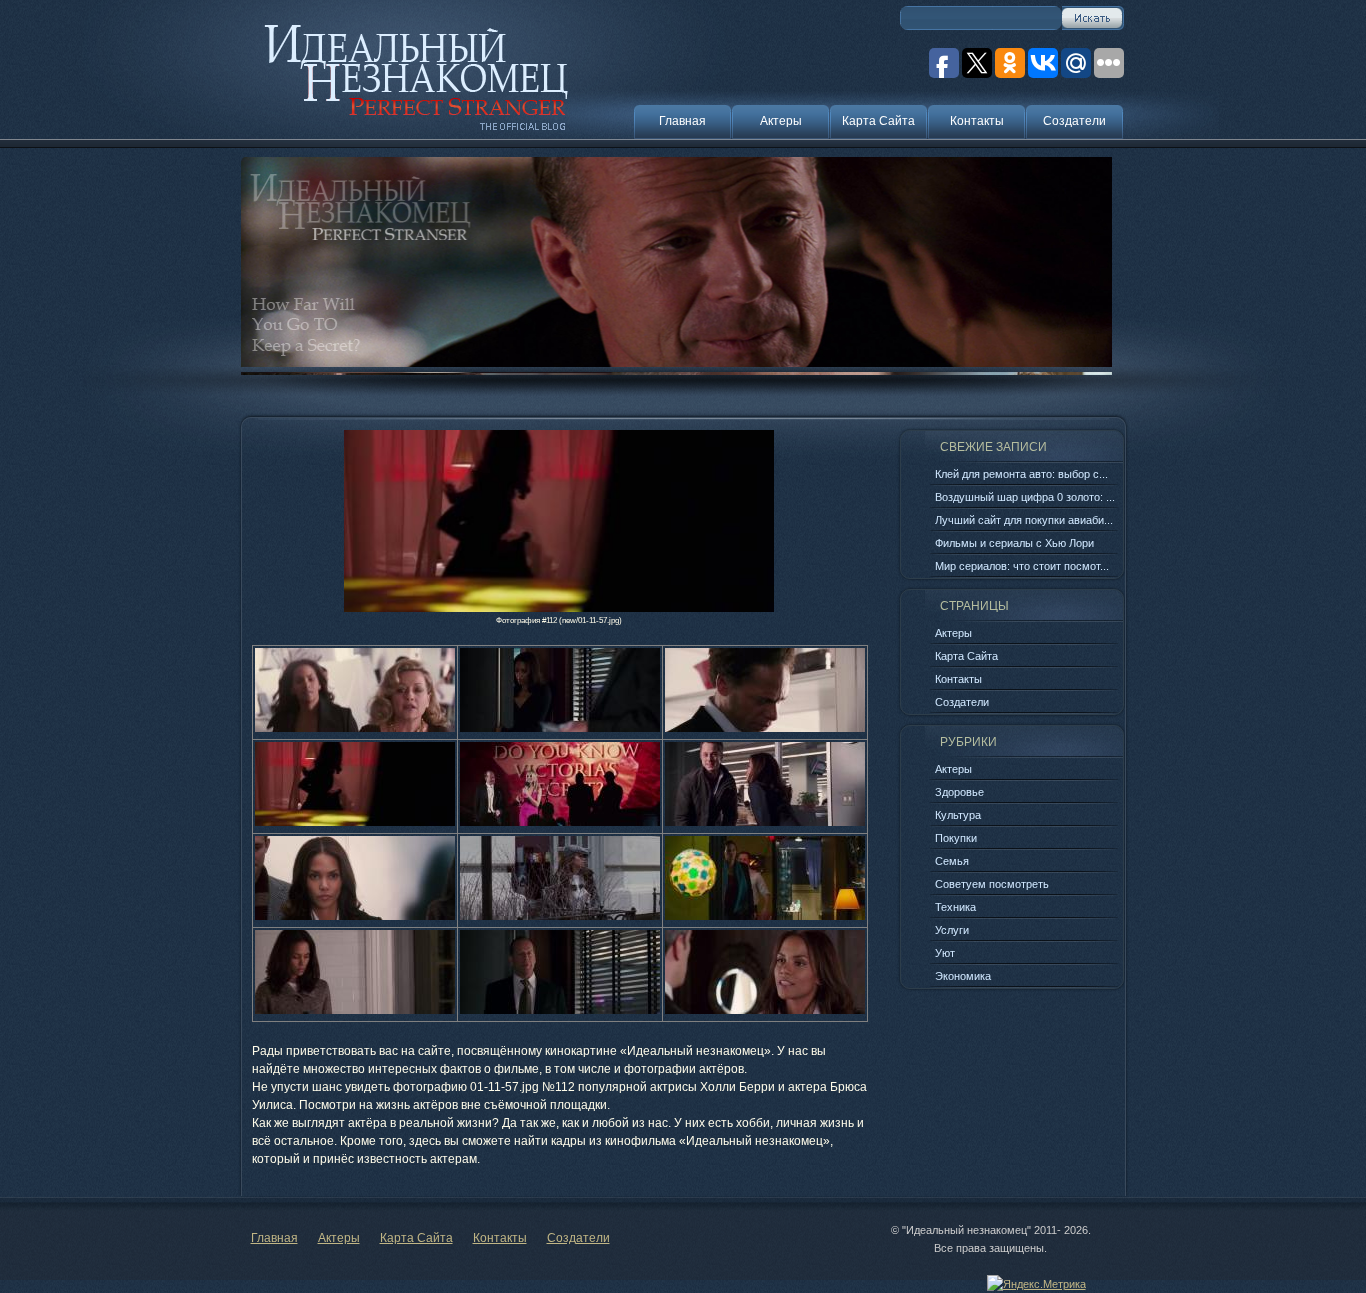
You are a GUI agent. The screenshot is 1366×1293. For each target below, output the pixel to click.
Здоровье (959, 792)
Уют (945, 953)
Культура (958, 815)
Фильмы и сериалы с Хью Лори (1014, 543)
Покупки (956, 838)
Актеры (781, 121)
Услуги (952, 930)
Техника (955, 907)
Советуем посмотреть (992, 884)
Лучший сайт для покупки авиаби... (1024, 520)
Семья (952, 861)
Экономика (963, 976)
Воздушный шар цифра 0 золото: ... (1025, 497)
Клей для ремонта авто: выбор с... (1021, 474)
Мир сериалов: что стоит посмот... (1022, 566)
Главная (682, 121)
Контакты (977, 121)
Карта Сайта (878, 121)
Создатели (1074, 121)
